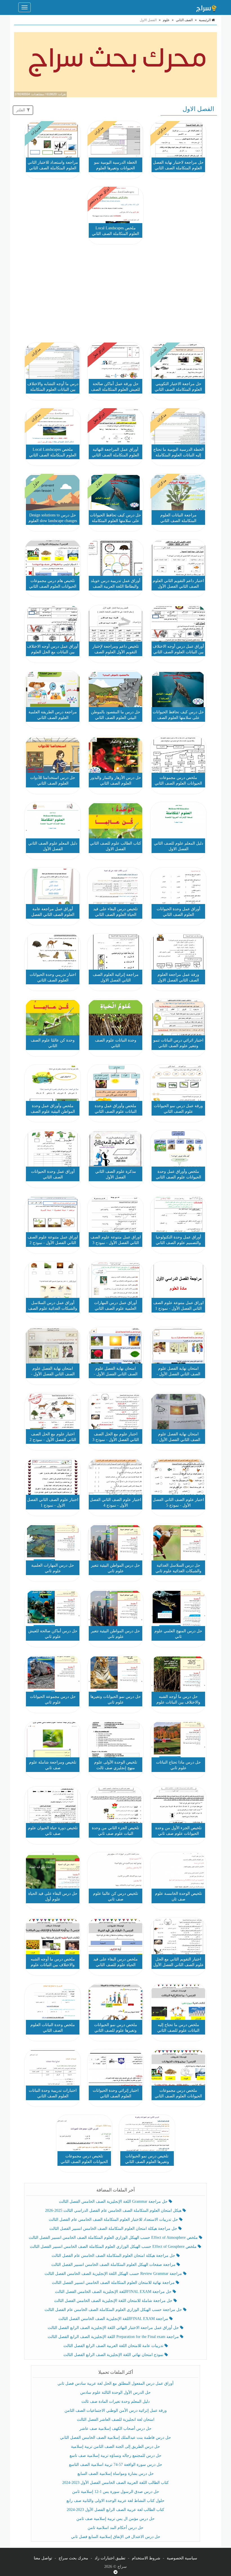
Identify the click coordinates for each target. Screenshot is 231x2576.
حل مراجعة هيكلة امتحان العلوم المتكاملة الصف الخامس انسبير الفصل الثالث (114, 2229)
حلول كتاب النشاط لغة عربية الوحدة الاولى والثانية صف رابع (115, 2501)
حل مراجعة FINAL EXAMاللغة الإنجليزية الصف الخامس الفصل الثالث (114, 2292)
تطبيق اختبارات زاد (110, 2558)
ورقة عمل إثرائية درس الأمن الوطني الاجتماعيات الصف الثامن (116, 2410)
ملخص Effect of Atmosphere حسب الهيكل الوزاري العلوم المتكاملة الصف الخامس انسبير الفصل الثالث (114, 2238)
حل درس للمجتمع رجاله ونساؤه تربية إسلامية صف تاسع (115, 2456)
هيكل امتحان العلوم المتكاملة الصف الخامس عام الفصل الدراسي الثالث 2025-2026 (114, 2210)
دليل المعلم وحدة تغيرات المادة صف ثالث (115, 2401)
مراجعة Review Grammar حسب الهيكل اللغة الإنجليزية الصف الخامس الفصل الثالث (114, 2274)
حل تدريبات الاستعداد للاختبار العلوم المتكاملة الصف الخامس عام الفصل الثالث (114, 2219)
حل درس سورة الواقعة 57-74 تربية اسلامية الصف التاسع (116, 2465)
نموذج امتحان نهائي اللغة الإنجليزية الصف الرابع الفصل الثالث (114, 2355)
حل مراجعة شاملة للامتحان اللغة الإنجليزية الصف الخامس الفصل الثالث (114, 2301)
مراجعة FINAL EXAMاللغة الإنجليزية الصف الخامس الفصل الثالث (114, 2319)
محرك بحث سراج (73, 2558)
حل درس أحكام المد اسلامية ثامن (115, 2528)
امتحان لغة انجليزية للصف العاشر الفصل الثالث (116, 2420)
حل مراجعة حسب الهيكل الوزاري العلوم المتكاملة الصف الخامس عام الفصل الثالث (114, 2310)
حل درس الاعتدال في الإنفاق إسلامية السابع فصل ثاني (116, 2537)
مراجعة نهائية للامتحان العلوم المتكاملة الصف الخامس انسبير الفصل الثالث (114, 2283)
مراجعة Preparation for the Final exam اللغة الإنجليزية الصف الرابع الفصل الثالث (114, 2337)
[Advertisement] (115, 294)
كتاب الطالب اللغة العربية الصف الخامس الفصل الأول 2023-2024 (115, 2483)
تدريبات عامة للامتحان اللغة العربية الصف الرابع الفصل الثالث (114, 2346)
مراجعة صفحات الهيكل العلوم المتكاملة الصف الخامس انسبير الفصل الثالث (114, 2265)
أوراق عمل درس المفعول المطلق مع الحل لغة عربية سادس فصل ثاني (115, 2383)
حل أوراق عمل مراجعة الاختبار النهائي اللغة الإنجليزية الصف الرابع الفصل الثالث (114, 2328)
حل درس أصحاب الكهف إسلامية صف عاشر (115, 2429)
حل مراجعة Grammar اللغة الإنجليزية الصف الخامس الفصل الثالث (114, 2201)
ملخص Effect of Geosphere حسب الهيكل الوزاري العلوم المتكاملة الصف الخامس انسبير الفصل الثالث (114, 2247)
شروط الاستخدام (146, 2558)
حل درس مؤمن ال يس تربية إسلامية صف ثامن (115, 2519)
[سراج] (206, 7)
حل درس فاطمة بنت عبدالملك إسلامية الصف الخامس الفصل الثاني (115, 2438)
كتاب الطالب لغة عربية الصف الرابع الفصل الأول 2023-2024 (115, 2510)
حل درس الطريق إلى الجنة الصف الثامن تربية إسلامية (115, 2447)
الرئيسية (205, 20)
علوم (166, 20)
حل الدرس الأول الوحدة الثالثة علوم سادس (115, 2392)
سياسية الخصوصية (182, 2558)
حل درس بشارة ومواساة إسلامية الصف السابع (116, 2474)
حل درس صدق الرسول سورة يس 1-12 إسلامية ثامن (116, 2492)
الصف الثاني (184, 20)
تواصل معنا (43, 2558)
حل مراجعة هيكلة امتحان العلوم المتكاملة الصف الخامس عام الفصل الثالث (114, 2256)
